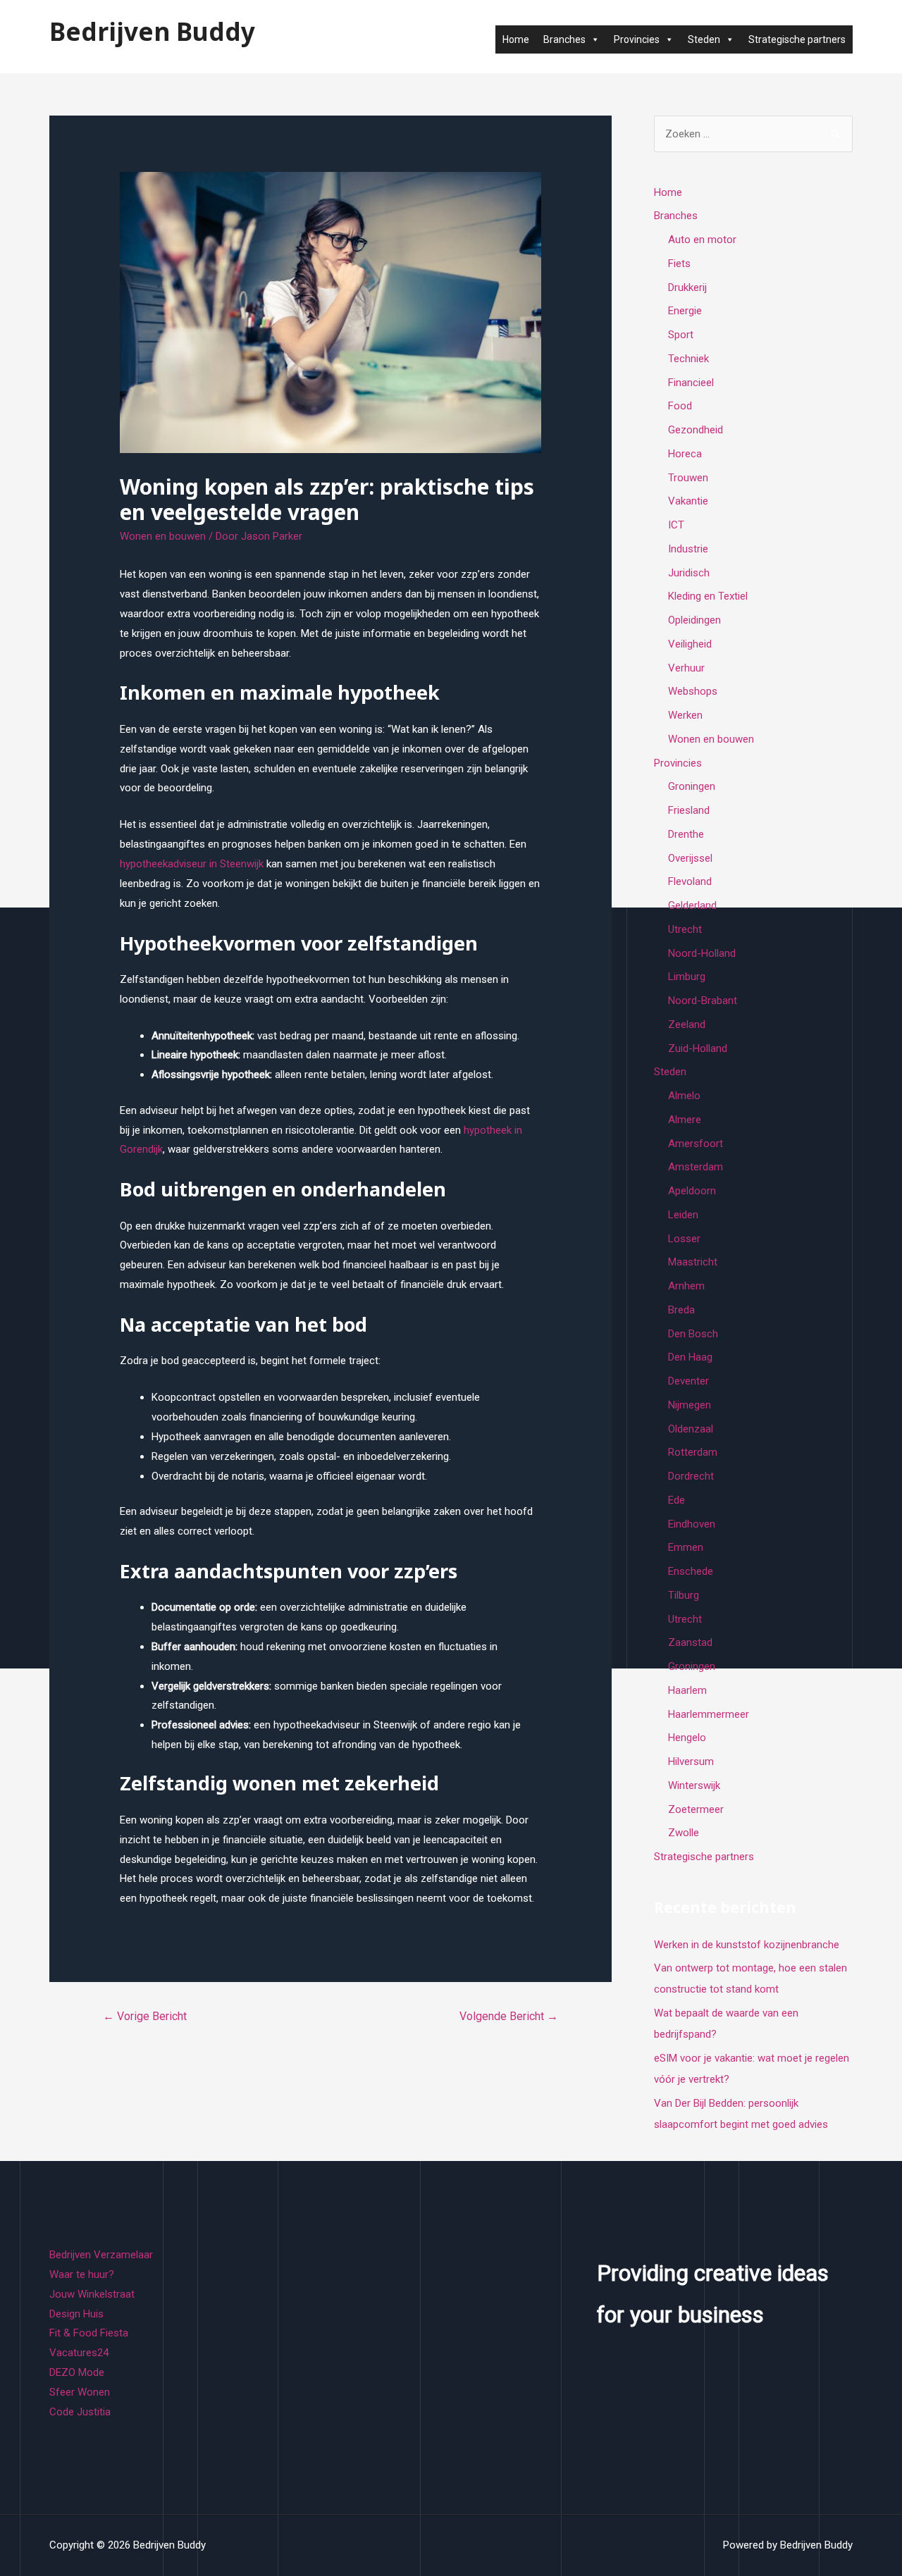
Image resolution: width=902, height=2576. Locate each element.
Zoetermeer (696, 1809)
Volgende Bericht (509, 2016)
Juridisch (689, 573)
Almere (685, 1120)
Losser (684, 1239)
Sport (681, 335)
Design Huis (76, 2314)
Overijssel (690, 858)
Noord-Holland (702, 953)
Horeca (685, 454)
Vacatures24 (79, 2353)
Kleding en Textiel (708, 596)
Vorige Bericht (145, 2016)
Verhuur (686, 668)
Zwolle (684, 1833)
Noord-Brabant (703, 1001)
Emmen (686, 1547)
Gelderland (692, 905)
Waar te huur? (82, 2274)
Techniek (688, 359)
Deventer (688, 1381)
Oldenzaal (691, 1429)
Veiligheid (690, 644)
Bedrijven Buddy (152, 31)
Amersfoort (696, 1144)
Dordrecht (691, 1476)
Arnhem (686, 1286)
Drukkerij (687, 287)
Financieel (691, 383)
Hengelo (687, 1738)
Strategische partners (797, 39)
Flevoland (690, 881)
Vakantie (688, 501)
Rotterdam (693, 1452)
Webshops (693, 691)
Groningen (692, 786)
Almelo (684, 1096)
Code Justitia (80, 2412)
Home (516, 39)
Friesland (689, 810)
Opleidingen (694, 620)
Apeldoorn (692, 1191)
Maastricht (693, 1262)
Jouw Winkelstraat (92, 2294)
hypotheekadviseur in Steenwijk (192, 864)
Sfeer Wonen (80, 2392)
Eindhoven (692, 1524)
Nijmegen (690, 1405)
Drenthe (686, 834)
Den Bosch (693, 1334)
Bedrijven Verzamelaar (101, 2255)
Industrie (688, 549)
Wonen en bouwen (163, 536)
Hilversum (691, 1761)
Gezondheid (696, 430)
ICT (676, 525)
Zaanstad (690, 1642)
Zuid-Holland (698, 1048)
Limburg (687, 977)
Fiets (679, 264)
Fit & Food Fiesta (89, 2333)
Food (680, 406)
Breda (681, 1310)
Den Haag (690, 1357)
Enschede (691, 1571)
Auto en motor (702, 240)
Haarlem (687, 1690)
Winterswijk (694, 1785)
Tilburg (684, 1595)
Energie (685, 311)
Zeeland (687, 1024)
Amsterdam (696, 1167)
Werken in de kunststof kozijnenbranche (747, 1945)
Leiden (683, 1215)
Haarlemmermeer (709, 1714)
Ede (676, 1500)
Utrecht (685, 929)
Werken (685, 715)
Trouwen (688, 478)
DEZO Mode (77, 2372)
